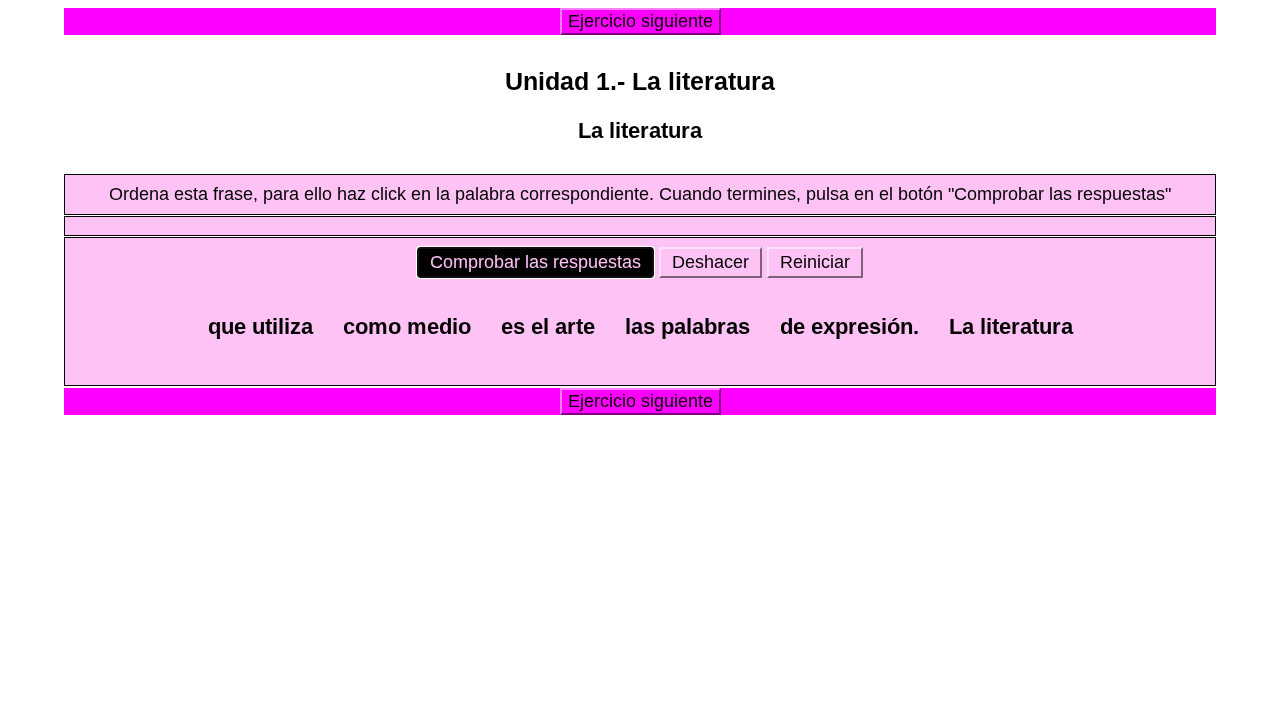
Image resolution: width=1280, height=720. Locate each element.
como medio (407, 326)
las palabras (687, 326)
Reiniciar (815, 262)
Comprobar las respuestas (535, 262)
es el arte (548, 326)
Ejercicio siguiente (640, 21)
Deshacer (710, 262)
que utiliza (260, 326)
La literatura (1011, 326)
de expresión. (849, 326)
